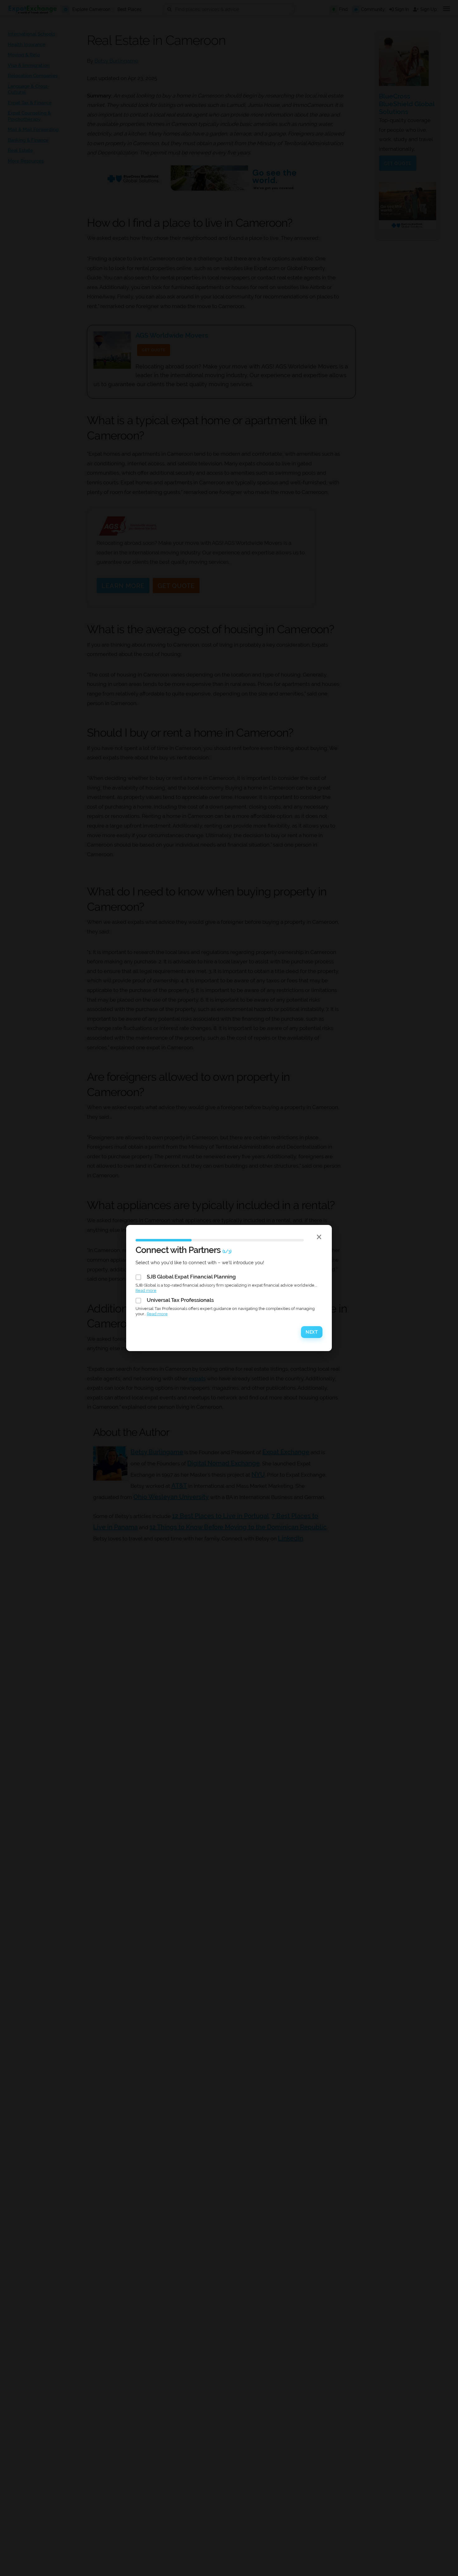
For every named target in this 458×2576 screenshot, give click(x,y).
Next (312, 1332)
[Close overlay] (319, 1237)
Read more (146, 1290)
